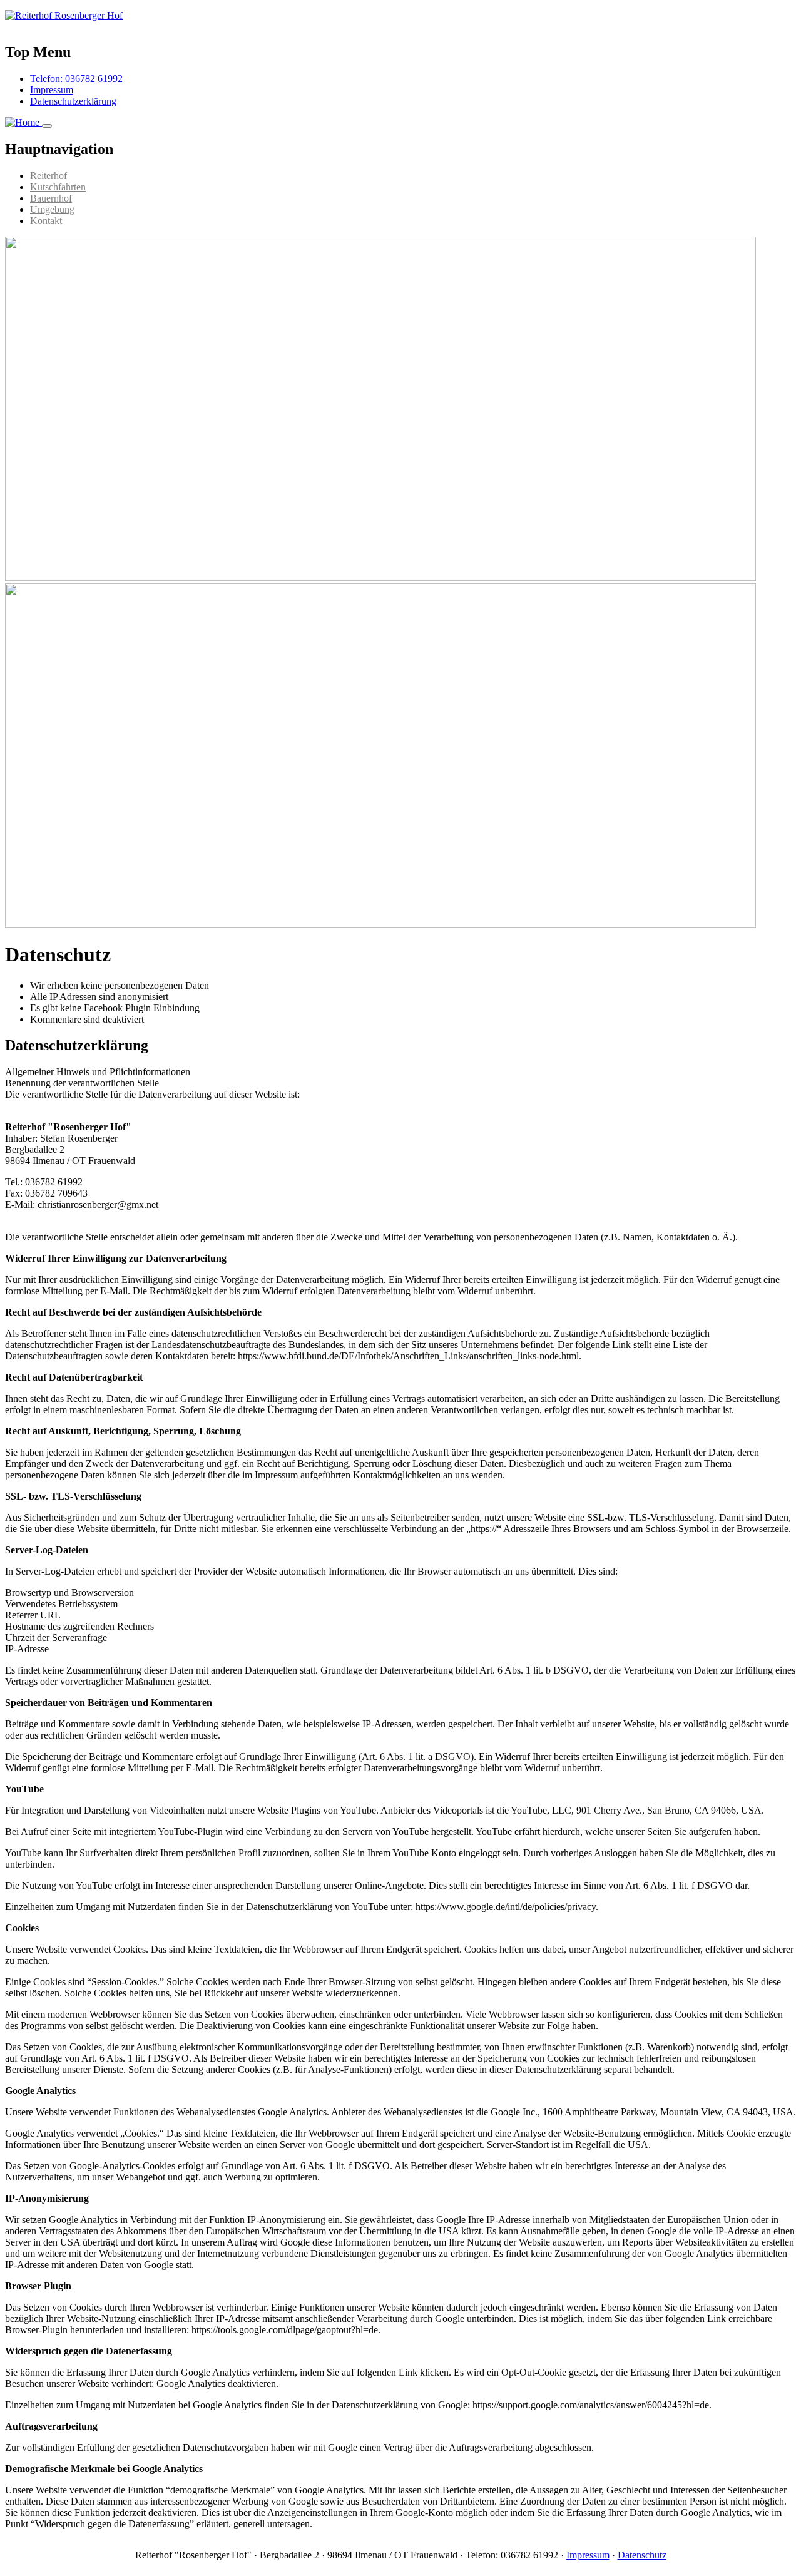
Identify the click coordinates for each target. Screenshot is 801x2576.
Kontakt (46, 221)
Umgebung (52, 209)
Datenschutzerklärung (73, 101)
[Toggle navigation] (47, 126)
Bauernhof (51, 198)
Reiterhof (48, 176)
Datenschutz (642, 2555)
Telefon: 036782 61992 (76, 79)
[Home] (64, 15)
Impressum (52, 90)
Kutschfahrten (58, 187)
